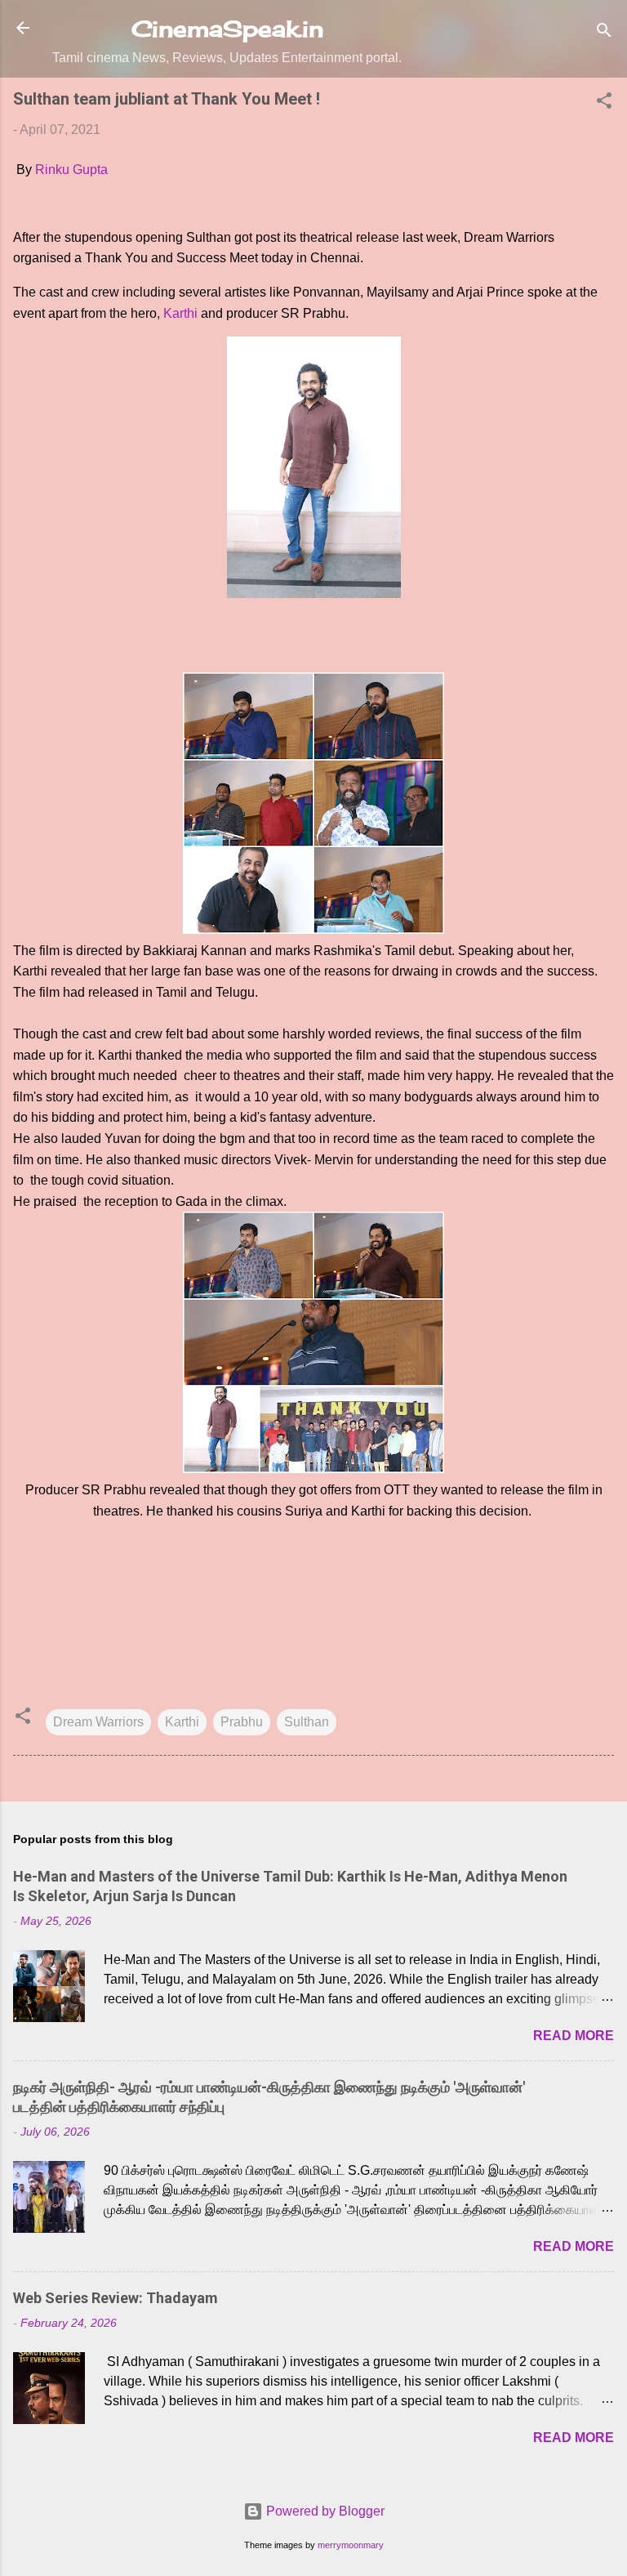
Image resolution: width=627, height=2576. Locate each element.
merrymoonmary (351, 2545)
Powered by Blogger (324, 2511)
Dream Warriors (98, 1722)
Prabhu (242, 1722)
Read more (574, 2036)
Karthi (180, 313)
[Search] (604, 33)
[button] (604, 103)
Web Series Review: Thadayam (116, 2298)
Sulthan (307, 1722)
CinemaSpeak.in (227, 29)
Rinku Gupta (71, 170)
